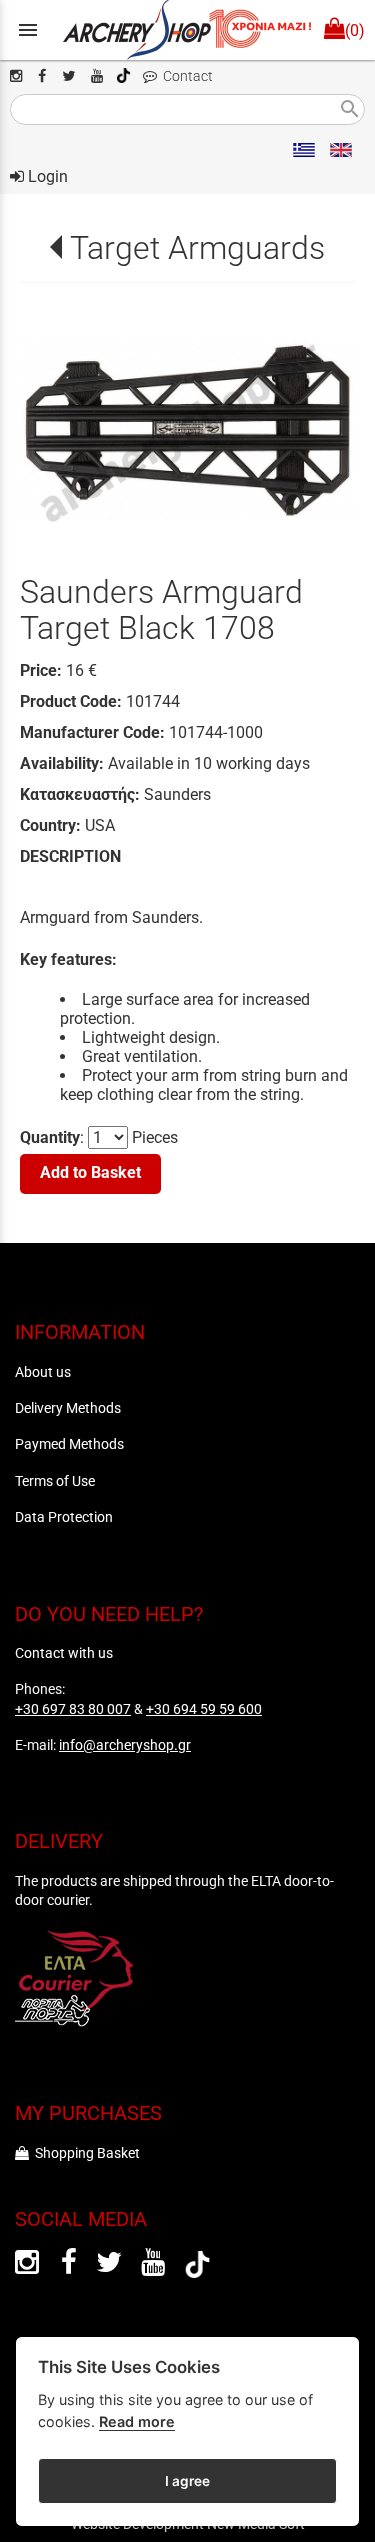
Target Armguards (197, 248)
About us (43, 1372)
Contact (185, 76)
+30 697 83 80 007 (73, 1709)
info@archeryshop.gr (125, 1745)
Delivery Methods (68, 1408)
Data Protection (64, 1517)
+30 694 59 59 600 (204, 1709)
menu (28, 30)
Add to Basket (90, 1172)
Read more (137, 2421)
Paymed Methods (69, 1444)
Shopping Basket (84, 2153)
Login (46, 176)
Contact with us (64, 1653)
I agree (187, 2481)
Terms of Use (55, 1481)
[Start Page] (187, 30)
